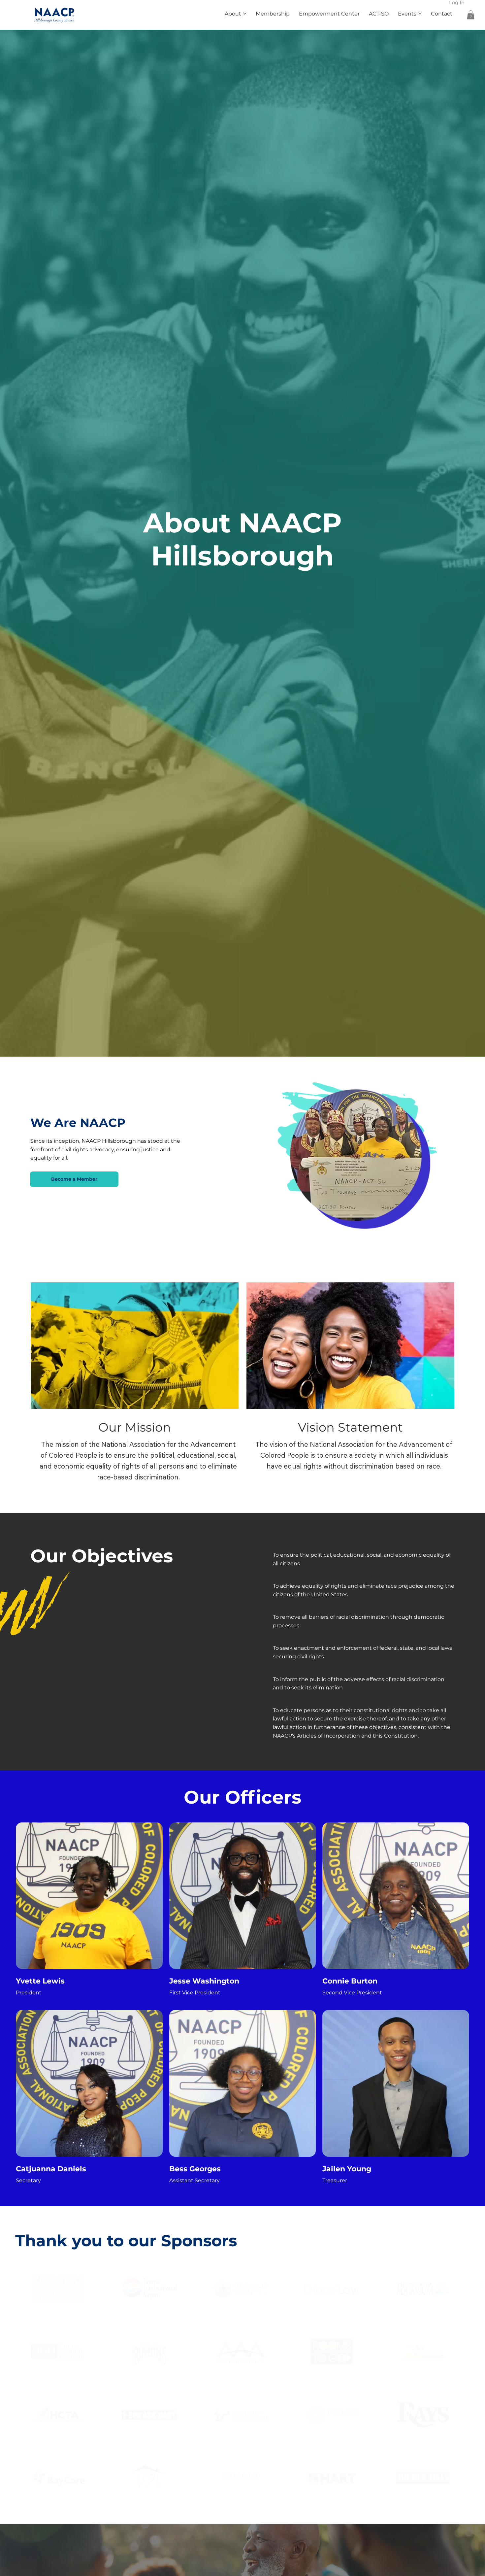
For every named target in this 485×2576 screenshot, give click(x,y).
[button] (471, 15)
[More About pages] (245, 14)
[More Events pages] (420, 14)
